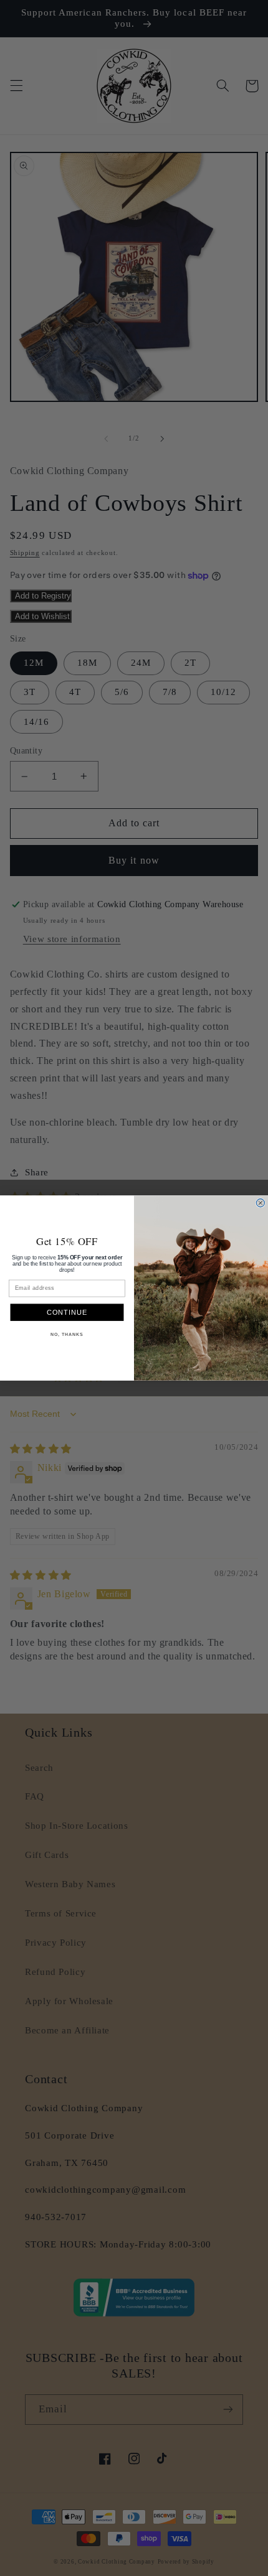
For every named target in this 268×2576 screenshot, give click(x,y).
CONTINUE (67, 1312)
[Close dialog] (260, 1203)
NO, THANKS (67, 1335)
